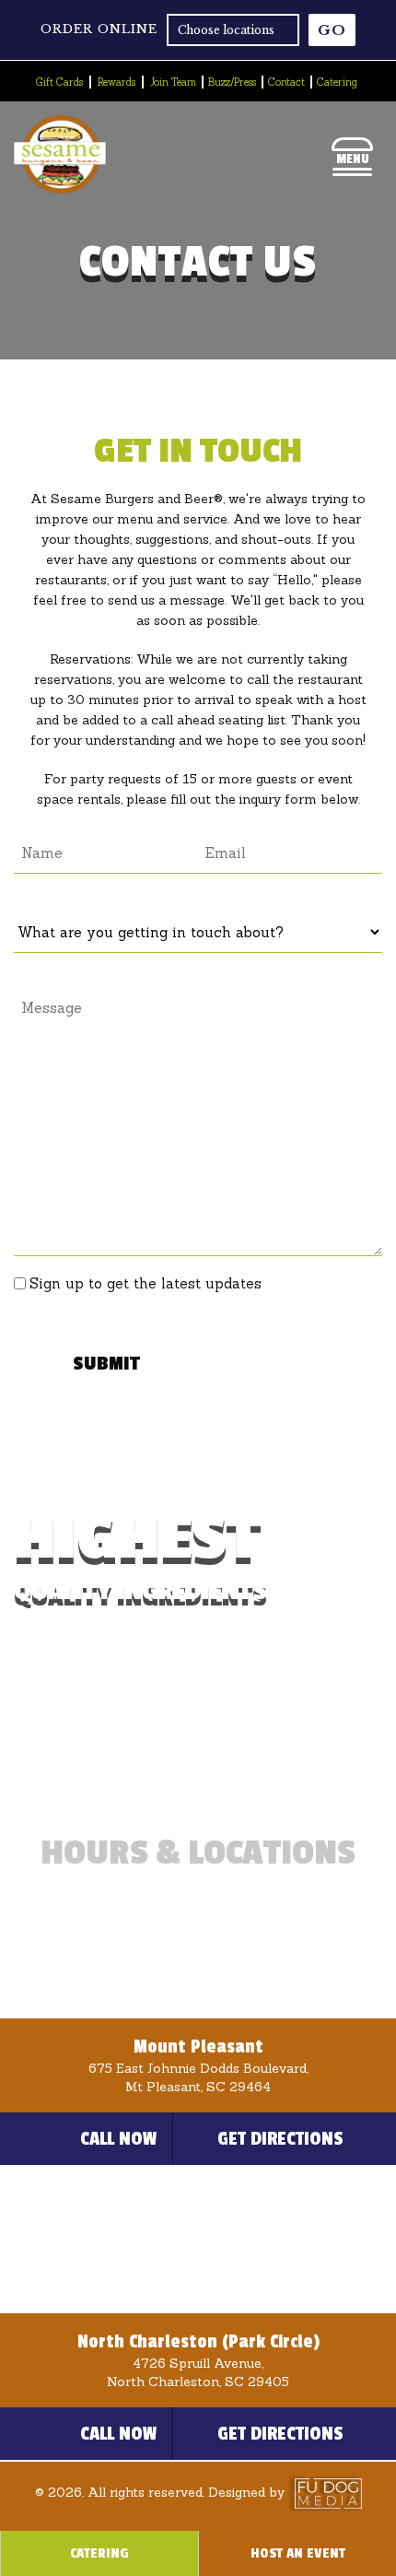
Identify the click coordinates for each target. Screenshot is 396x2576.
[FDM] (325, 2492)
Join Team (173, 82)
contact (286, 82)
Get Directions (280, 2139)
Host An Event (298, 2553)
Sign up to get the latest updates (146, 1283)
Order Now (126, 1745)
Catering (337, 82)
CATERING (99, 2553)
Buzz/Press (232, 82)
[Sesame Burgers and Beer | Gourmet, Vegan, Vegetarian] (60, 189)
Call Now (119, 2139)
